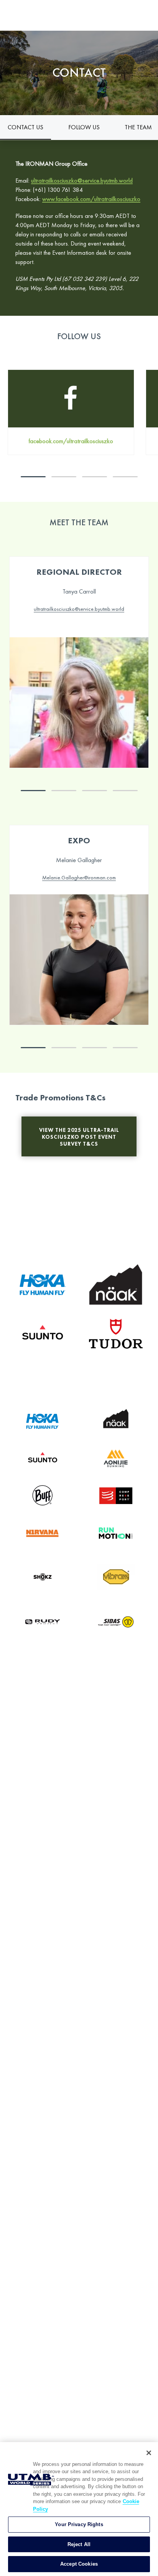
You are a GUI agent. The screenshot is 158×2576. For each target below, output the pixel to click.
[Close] (149, 2453)
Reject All (79, 2544)
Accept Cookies (79, 2564)
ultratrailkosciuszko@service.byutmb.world (82, 181)
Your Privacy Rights (79, 2524)
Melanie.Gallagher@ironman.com (79, 877)
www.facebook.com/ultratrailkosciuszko (91, 199)
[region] (79, 2509)
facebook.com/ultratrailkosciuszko (71, 441)
